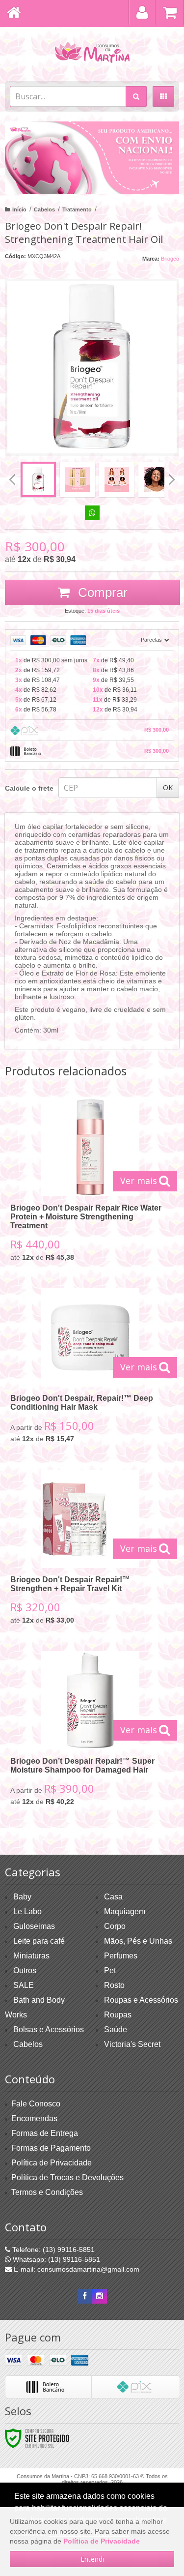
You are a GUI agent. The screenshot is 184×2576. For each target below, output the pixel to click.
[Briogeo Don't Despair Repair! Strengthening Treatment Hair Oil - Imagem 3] (117, 479)
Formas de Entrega (45, 2133)
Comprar (101, 592)
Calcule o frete (29, 788)
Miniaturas (31, 1956)
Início (19, 209)
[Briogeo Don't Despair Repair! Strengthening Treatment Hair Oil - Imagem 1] (38, 479)
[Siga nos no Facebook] (85, 2296)
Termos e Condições (47, 2192)
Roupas (118, 2015)
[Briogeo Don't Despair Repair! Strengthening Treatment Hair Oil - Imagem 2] (78, 479)
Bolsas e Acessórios (49, 2029)
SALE (24, 1985)
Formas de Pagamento (51, 2148)
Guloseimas (34, 1926)
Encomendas (34, 2118)
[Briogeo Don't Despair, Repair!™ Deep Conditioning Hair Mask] (90, 1369)
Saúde (116, 2029)
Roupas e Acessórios (141, 2000)
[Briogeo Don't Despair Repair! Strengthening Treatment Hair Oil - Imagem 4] (156, 479)
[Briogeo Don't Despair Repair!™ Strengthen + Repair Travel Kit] (90, 1551)
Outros (25, 1970)
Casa (113, 1897)
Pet (110, 1970)
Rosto (114, 1985)
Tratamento (77, 209)
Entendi (92, 2559)
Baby (22, 1897)
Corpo (115, 1926)
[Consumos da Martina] (92, 52)
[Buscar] (136, 96)
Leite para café (39, 1941)
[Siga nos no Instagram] (100, 2296)
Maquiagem (125, 1911)
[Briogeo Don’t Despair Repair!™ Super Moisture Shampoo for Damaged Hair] (90, 1732)
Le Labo (27, 1911)
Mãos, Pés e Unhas (138, 1941)
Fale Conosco (36, 2104)
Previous (12, 479)
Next (172, 476)
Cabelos (44, 209)
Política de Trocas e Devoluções (67, 2177)
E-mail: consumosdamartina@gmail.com (76, 2269)
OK (168, 787)
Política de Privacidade (52, 2163)
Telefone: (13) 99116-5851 (53, 2250)
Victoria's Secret (132, 2044)
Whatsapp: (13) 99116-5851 (55, 2259)
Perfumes (121, 1956)
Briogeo (170, 259)
